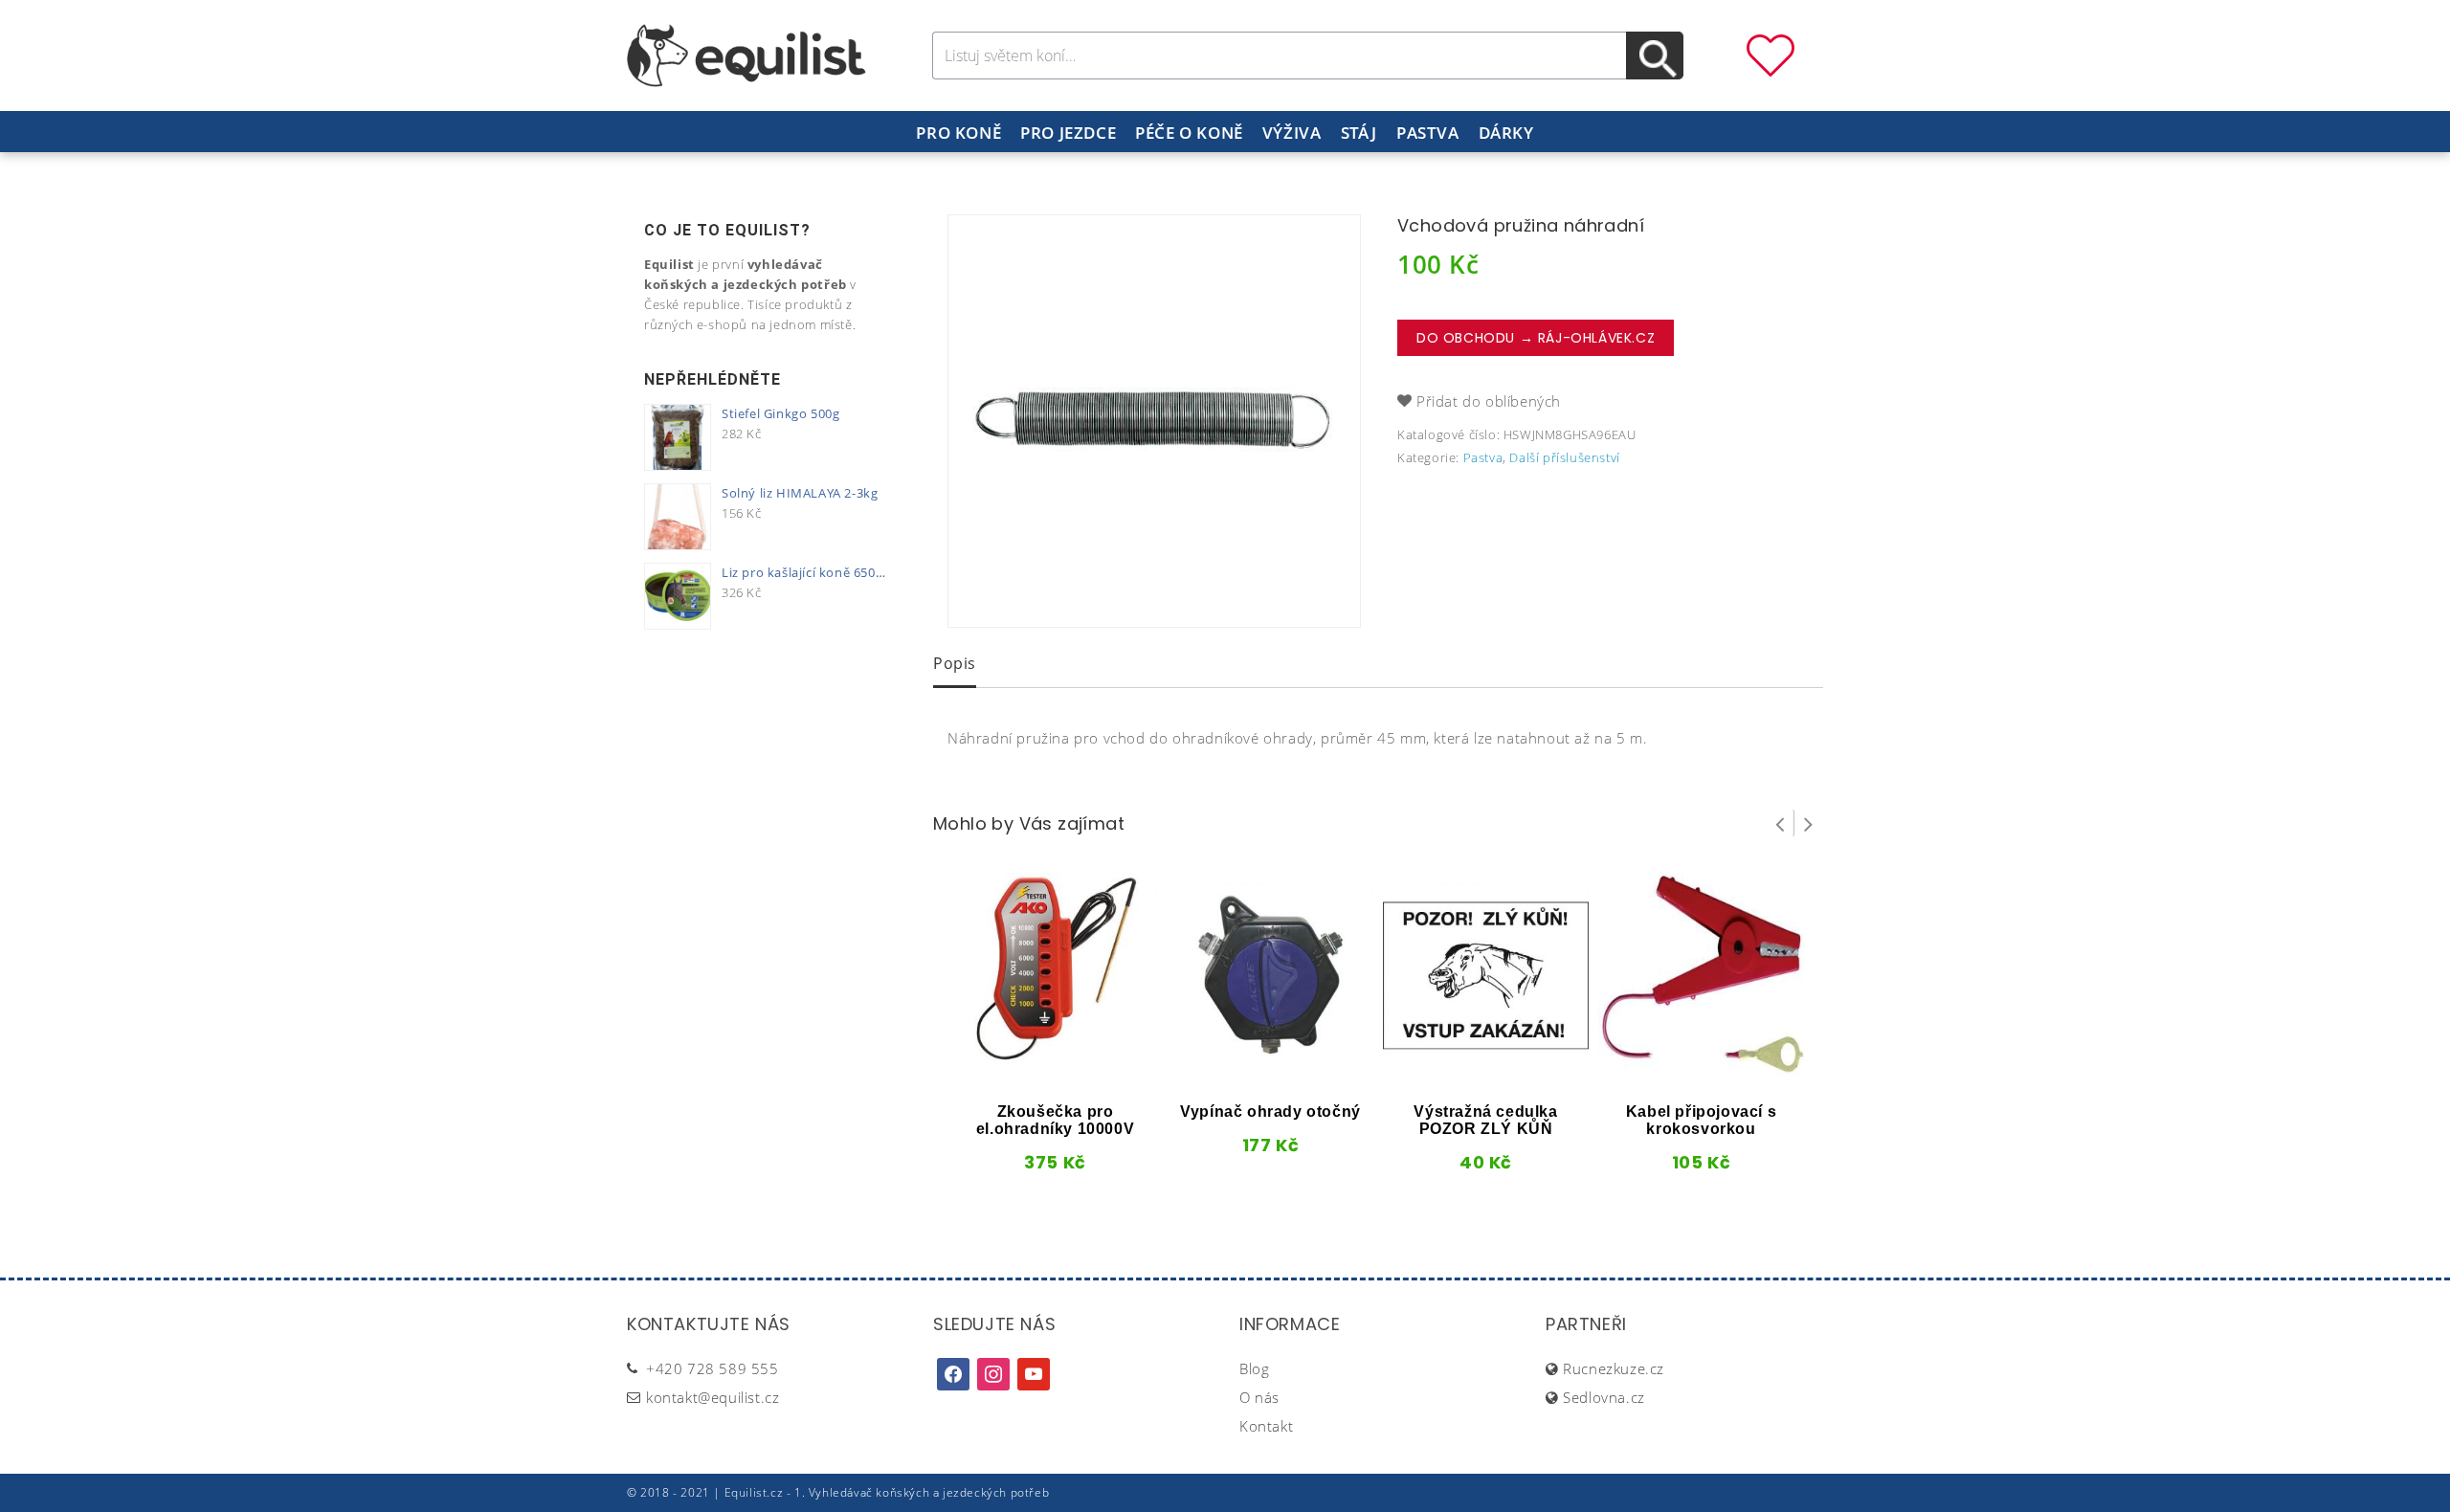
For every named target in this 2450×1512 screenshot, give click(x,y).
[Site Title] (746, 54)
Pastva (1428, 133)
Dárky (1506, 133)
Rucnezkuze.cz (1614, 1368)
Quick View (1023, 1072)
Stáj (1359, 133)
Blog (1254, 1368)
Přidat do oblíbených (1489, 401)
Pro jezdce (1068, 133)
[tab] (955, 665)
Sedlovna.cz (1604, 1397)
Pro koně (958, 133)
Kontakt (1266, 1426)
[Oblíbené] (1771, 54)
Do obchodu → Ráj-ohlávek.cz (1536, 338)
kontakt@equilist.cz (713, 1397)
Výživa (1292, 133)
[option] (1154, 421)
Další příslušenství (1564, 457)
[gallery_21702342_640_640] (1154, 421)
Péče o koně (1189, 133)
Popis (955, 663)
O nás (1259, 1397)
